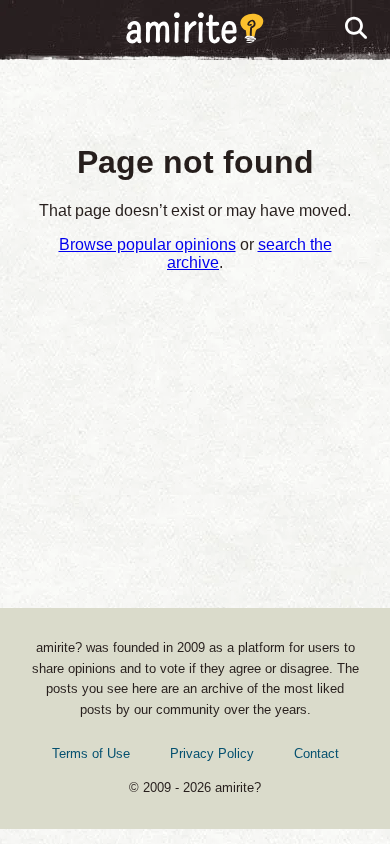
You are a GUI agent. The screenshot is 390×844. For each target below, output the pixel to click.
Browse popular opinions (147, 244)
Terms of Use (91, 753)
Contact (316, 753)
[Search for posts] (357, 29)
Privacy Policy (212, 753)
